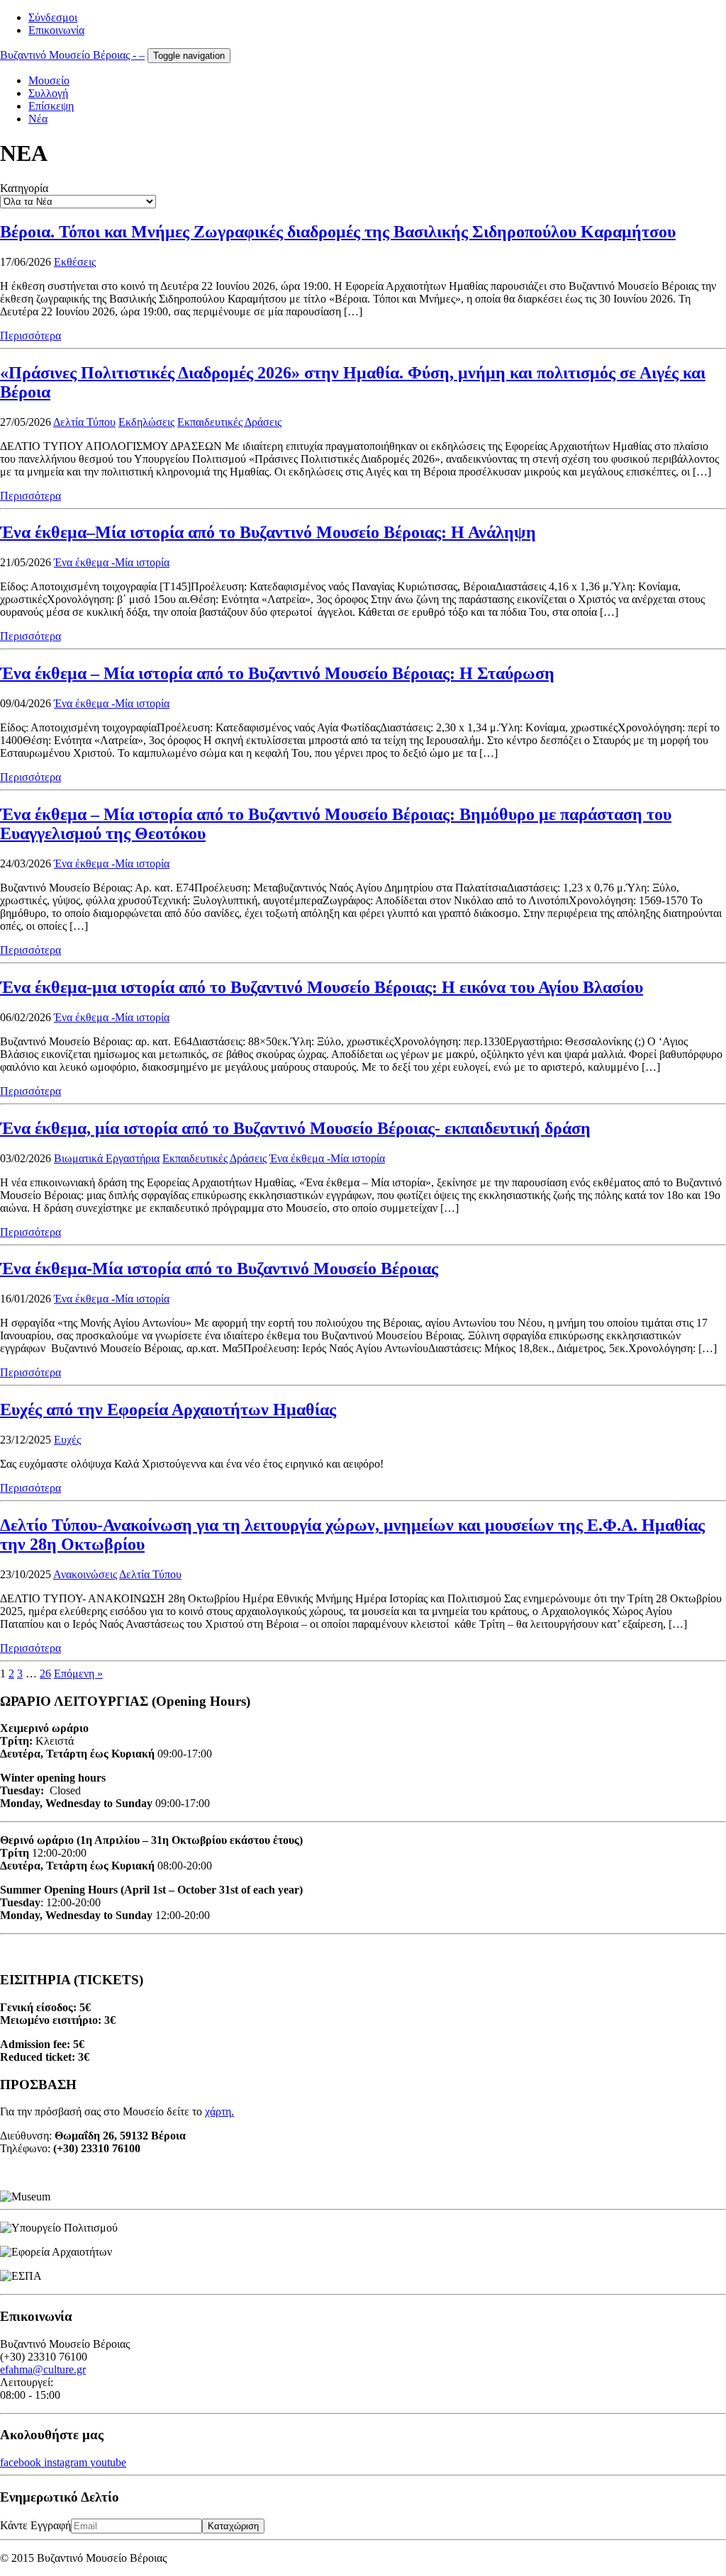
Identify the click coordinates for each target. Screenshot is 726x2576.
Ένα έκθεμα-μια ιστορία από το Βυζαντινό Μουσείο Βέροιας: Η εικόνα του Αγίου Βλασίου (322, 987)
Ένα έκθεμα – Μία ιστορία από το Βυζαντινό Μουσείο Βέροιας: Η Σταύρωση (277, 673)
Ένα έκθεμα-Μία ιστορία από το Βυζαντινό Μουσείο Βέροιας (219, 1269)
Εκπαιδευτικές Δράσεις (229, 422)
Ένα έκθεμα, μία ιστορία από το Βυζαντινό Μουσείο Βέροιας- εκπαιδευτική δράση (295, 1128)
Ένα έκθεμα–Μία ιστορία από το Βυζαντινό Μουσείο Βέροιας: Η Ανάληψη (268, 532)
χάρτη (218, 2111)
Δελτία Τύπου (84, 422)
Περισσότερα (30, 336)
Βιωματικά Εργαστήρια (107, 1158)
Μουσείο (49, 80)
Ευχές (67, 1440)
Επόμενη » (78, 1674)
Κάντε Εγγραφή (35, 2525)
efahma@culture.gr (43, 2369)
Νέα (38, 119)
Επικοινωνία (56, 30)
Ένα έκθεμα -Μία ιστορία (112, 562)
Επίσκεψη (51, 106)
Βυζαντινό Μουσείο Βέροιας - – (72, 55)
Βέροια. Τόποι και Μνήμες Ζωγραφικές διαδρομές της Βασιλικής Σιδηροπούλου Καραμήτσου (338, 232)
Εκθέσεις (75, 262)
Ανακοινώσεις (85, 1574)
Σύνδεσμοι (53, 17)
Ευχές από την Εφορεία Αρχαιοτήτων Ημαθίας (168, 1410)
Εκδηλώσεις (146, 422)
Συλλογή (48, 93)
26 (45, 1674)
